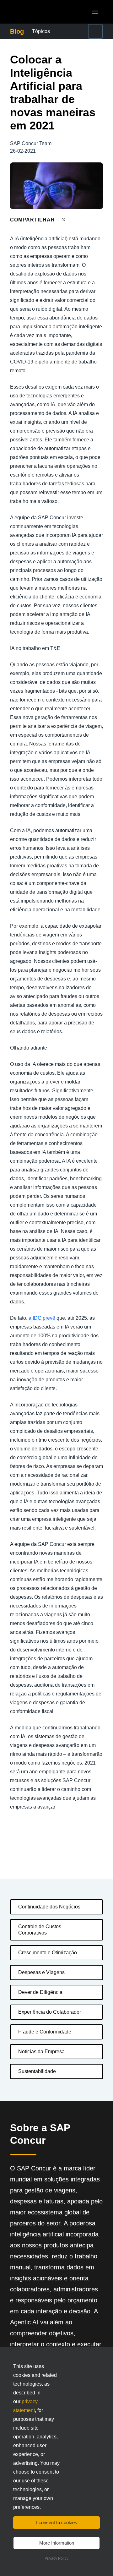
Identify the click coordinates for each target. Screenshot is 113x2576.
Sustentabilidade (37, 2071)
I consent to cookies (57, 2522)
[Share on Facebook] (76, 220)
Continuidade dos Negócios (49, 1907)
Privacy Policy (56, 2558)
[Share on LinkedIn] (87, 220)
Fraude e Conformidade (45, 2032)
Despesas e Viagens (41, 1972)
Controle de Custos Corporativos (40, 1930)
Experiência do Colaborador (50, 2012)
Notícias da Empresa (41, 2052)
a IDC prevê (42, 1318)
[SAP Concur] (39, 12)
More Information (57, 2543)
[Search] (95, 31)
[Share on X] (64, 219)
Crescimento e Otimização (48, 1953)
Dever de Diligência (40, 1992)
